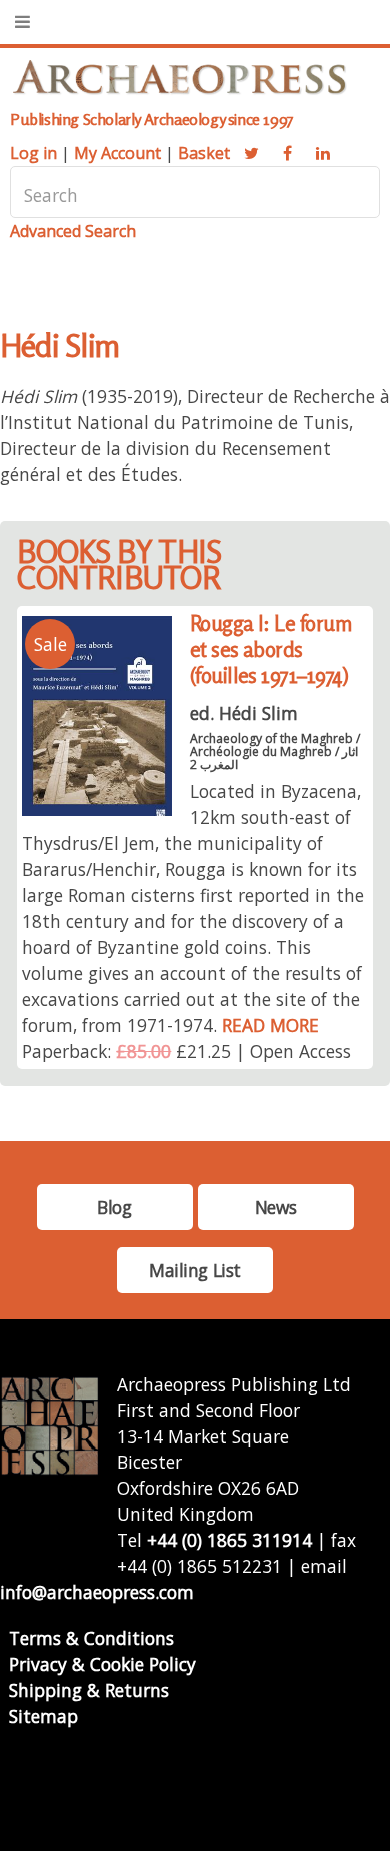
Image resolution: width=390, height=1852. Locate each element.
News (275, 1207)
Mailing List (195, 1270)
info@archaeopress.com (97, 1592)
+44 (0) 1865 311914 (229, 1540)
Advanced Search (73, 231)
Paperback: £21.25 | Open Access (186, 1051)
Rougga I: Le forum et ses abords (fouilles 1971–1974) (271, 649)
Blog (114, 1207)
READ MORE (270, 1025)
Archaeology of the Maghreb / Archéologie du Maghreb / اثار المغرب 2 (275, 752)
